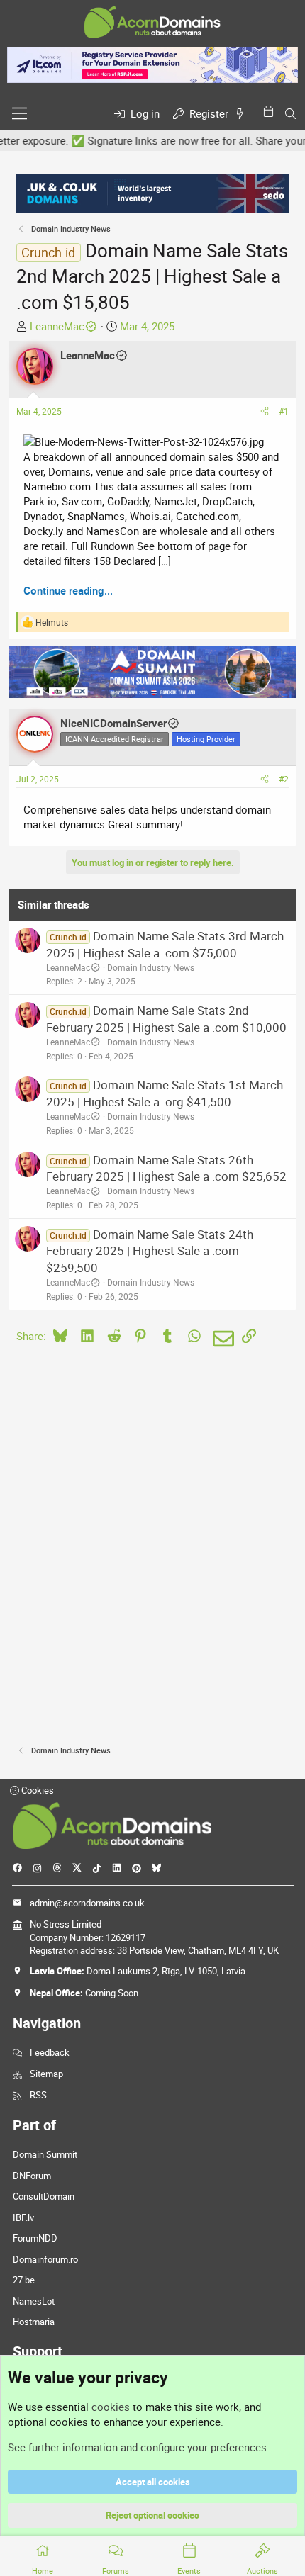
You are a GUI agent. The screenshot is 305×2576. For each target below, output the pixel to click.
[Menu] (20, 113)
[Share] (265, 411)
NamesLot (34, 2301)
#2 (284, 779)
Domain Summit (45, 2154)
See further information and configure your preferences (137, 2447)
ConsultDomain (44, 2196)
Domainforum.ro (45, 2259)
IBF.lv (23, 2217)
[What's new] (243, 114)
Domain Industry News (151, 967)
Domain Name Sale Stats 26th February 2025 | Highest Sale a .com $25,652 (166, 1168)
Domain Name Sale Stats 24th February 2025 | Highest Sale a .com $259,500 (150, 1251)
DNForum (32, 2176)
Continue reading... (68, 590)
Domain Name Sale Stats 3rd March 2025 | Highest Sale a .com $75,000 (165, 944)
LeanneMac (57, 326)
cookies (111, 2407)
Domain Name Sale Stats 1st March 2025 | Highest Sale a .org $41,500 (165, 1093)
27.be (24, 2280)
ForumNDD (35, 2238)
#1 (284, 411)
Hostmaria (34, 2322)
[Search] (290, 114)
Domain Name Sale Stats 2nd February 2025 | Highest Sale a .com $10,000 (166, 1019)
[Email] (221, 1339)
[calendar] (271, 112)
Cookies (37, 1790)
